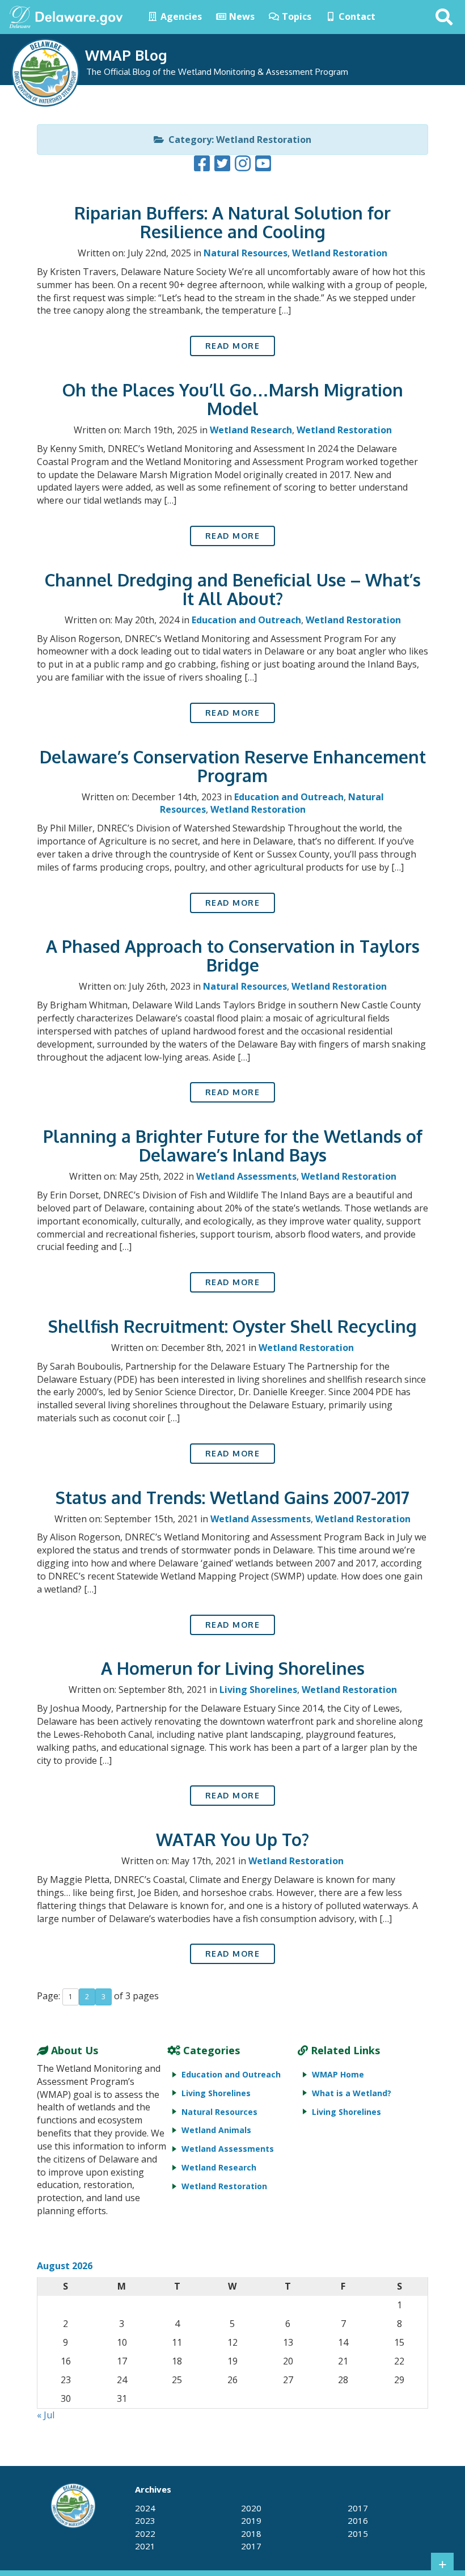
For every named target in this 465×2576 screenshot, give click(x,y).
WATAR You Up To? (232, 1839)
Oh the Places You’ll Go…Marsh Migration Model (233, 399)
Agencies (180, 16)
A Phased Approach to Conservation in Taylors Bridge (233, 955)
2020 (251, 2508)
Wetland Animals (216, 2130)
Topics (295, 16)
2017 (251, 2546)
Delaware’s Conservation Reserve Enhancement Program (233, 766)
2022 (145, 2533)
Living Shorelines (258, 1690)
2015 (358, 2533)
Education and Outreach (246, 620)
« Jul (46, 2415)
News (241, 16)
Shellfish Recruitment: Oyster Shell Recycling (232, 1326)
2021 (145, 2546)
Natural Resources (246, 253)
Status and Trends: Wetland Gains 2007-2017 (232, 1497)
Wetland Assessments (246, 1176)
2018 (251, 2533)
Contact (356, 16)
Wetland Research (251, 430)
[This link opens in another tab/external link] (20, 16)
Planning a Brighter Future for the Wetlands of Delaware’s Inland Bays (233, 1145)
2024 (145, 2508)
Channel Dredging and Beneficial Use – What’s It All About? (233, 589)
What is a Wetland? (352, 2093)
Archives (153, 2489)
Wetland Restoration (340, 253)
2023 (145, 2520)
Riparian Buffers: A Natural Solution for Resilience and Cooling (232, 222)
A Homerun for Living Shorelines (233, 1668)
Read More (233, 346)
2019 (251, 2520)
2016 (358, 2520)
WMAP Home (338, 2074)
